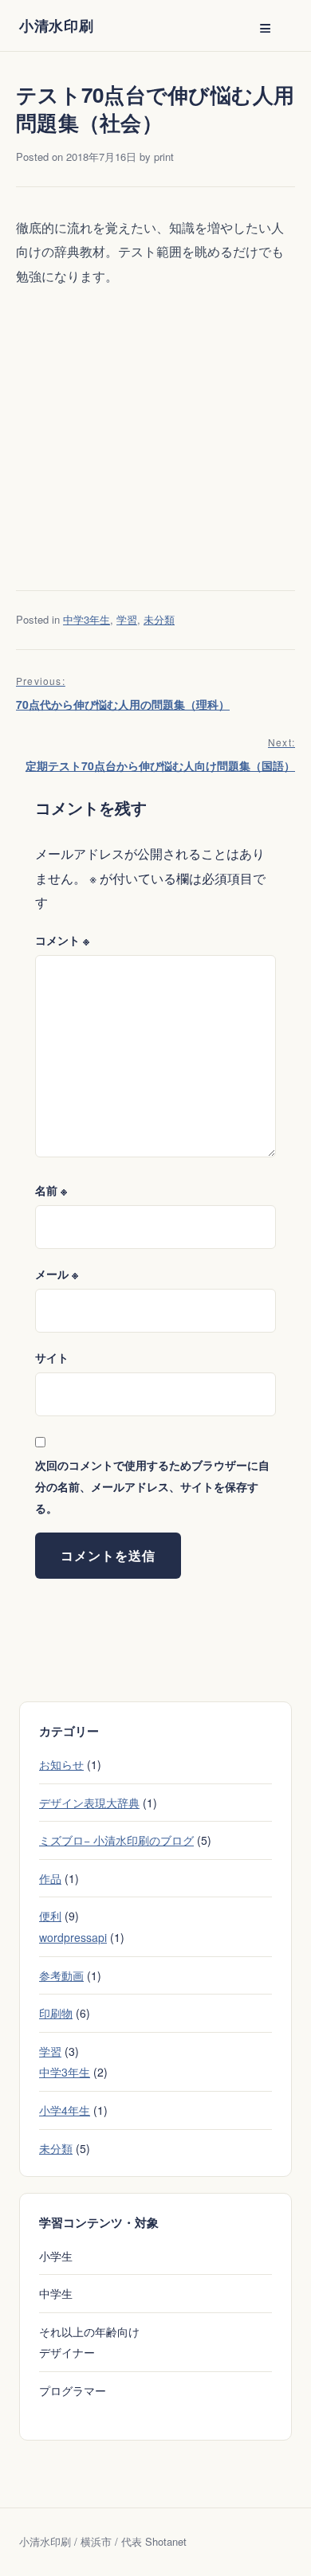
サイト (52, 1357)
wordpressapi (73, 1937)
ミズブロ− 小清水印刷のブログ (116, 1840)
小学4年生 (65, 2110)
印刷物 (56, 2013)
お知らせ (61, 1764)
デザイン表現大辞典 (89, 1803)
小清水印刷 (57, 25)
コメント (62, 940)
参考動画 (61, 1975)
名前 (51, 1190)
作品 (50, 1878)
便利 (50, 1916)
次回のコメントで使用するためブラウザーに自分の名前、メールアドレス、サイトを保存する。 (152, 1486)
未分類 (159, 619)
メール (57, 1274)
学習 (127, 619)
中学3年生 (87, 619)
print (164, 157)
